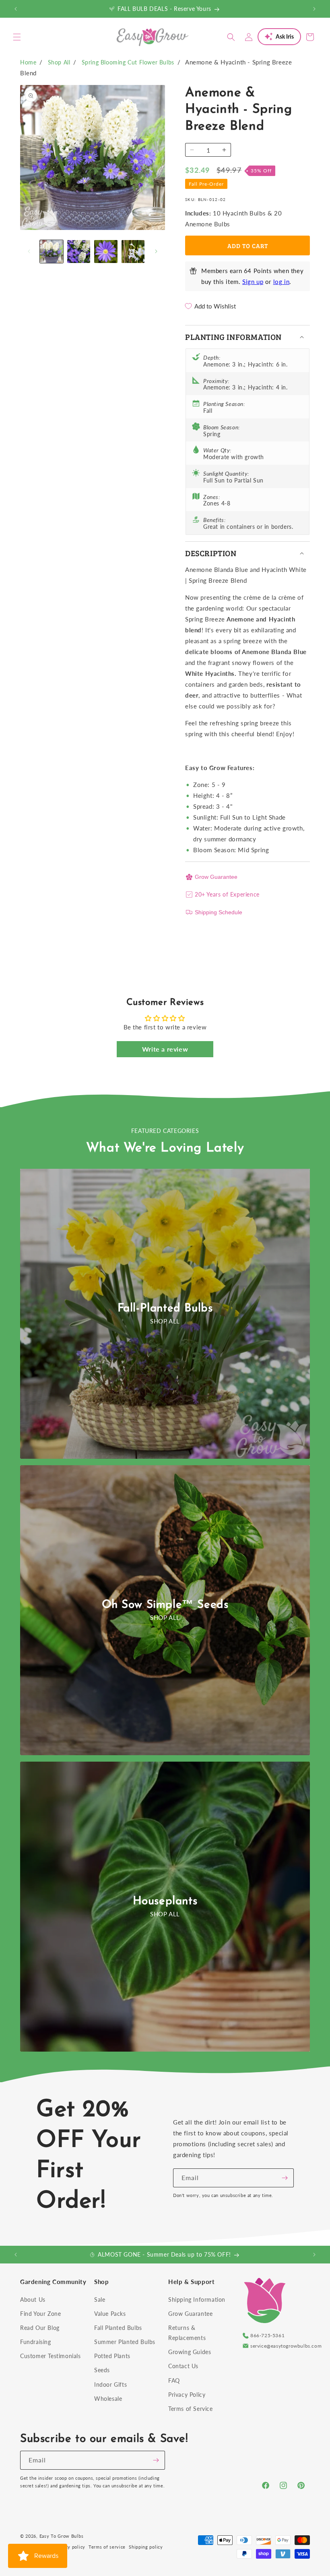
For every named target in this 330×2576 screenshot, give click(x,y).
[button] (17, 37)
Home (28, 62)
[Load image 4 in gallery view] (133, 252)
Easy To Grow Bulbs (62, 2536)
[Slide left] (29, 251)
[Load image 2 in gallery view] (79, 252)
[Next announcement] (314, 9)
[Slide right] (156, 251)
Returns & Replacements (187, 2333)
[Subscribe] (285, 2178)
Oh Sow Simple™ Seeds (165, 1605)
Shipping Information (197, 2300)
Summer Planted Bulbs (125, 2342)
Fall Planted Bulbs (118, 2328)
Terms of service (107, 2547)
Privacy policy (70, 2547)
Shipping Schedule (219, 912)
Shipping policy (146, 2547)
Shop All (59, 62)
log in (282, 282)
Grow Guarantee (216, 877)
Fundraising (36, 2342)
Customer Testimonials (51, 2356)
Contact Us (183, 2366)
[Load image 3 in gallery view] (106, 252)
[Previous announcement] (16, 9)
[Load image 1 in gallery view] (52, 252)
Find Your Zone (40, 2314)
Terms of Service (191, 2409)
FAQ (174, 2380)
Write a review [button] (165, 1049)
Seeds (102, 2370)
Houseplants (165, 1901)
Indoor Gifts (110, 2384)
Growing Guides (190, 2352)
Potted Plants (112, 2356)
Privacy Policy (187, 2395)
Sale (100, 2300)
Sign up (253, 282)
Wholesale (108, 2399)
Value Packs (110, 2314)
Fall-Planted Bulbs (165, 1309)
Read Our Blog (40, 2328)
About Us (33, 2300)
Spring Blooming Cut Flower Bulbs (128, 62)
